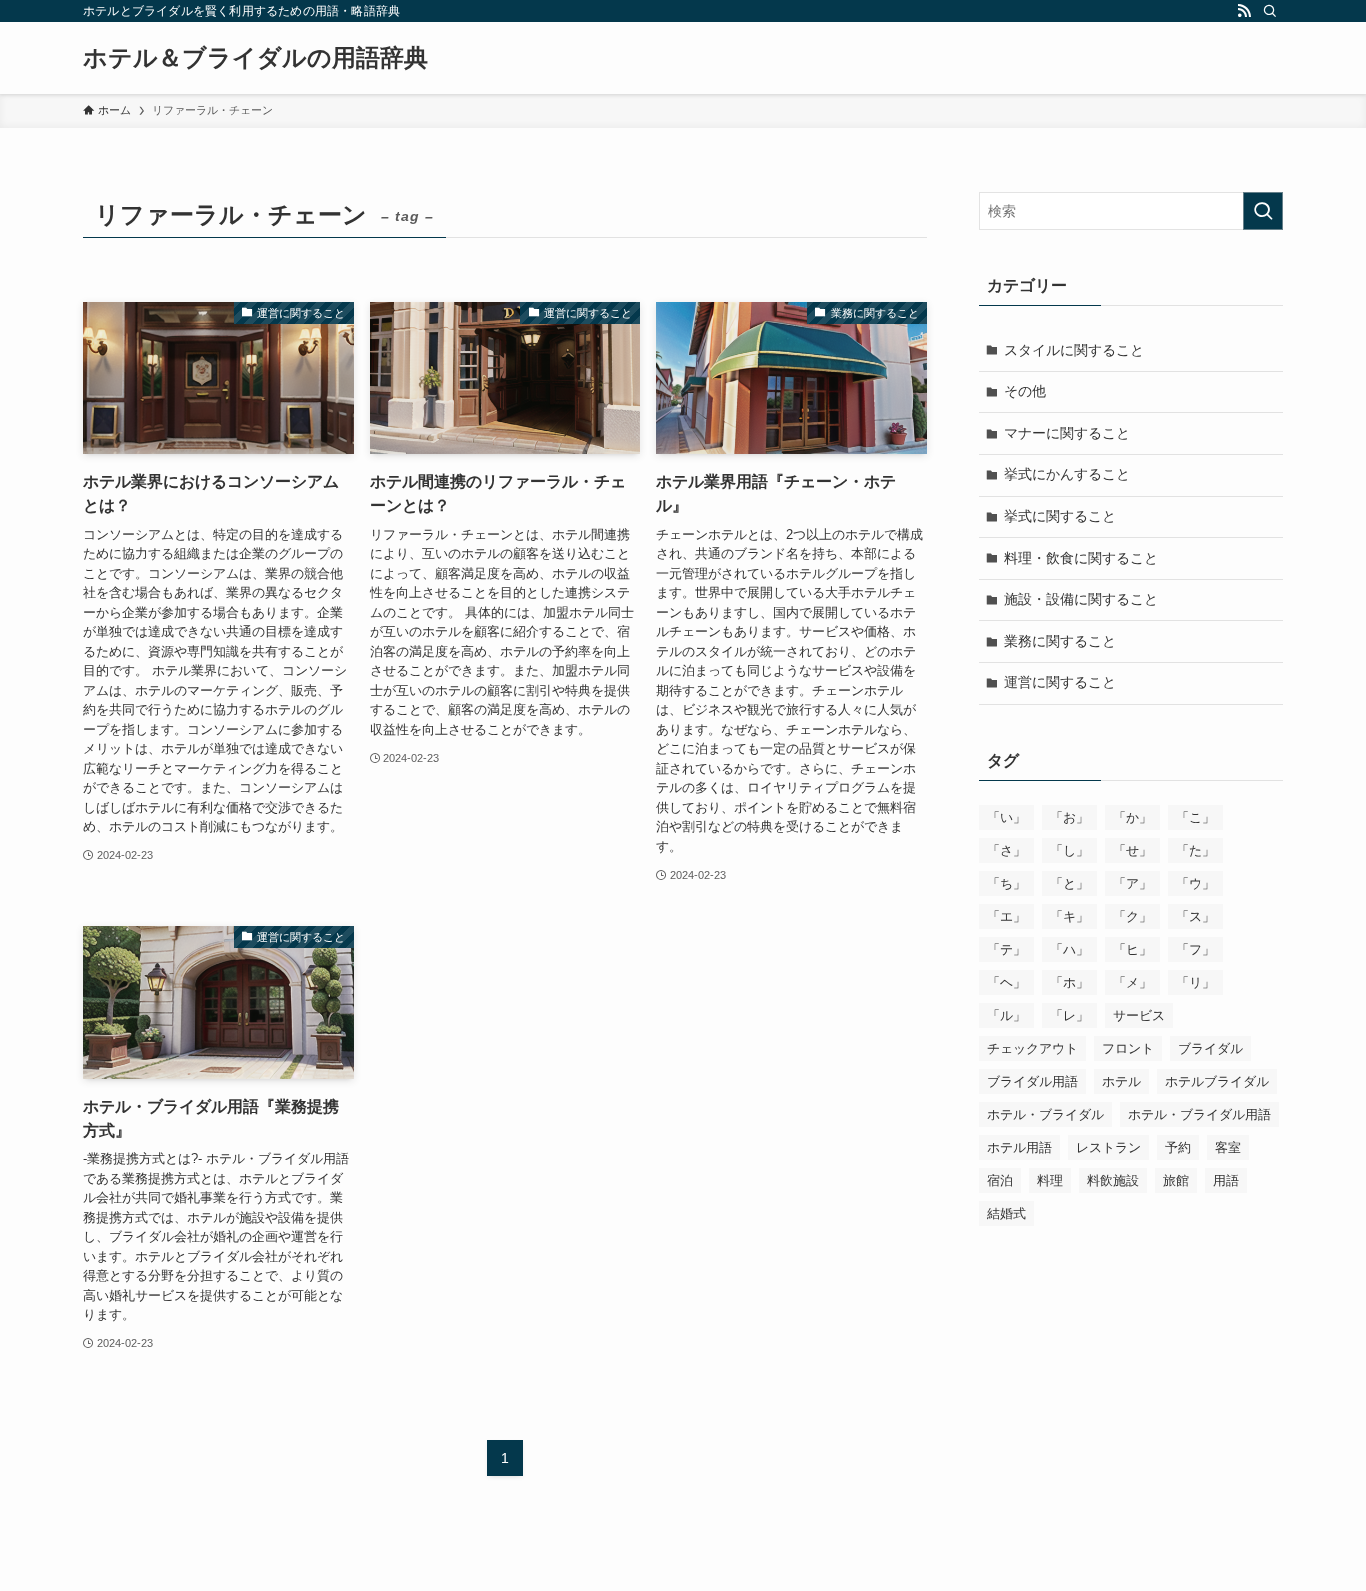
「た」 (1195, 850)
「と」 (1069, 883)
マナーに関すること (1067, 433)
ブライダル (1210, 1048)
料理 (1050, 1180)
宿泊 (1000, 1180)
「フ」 (1195, 949)
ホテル (1121, 1081)
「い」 (1006, 817)
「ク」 (1132, 916)
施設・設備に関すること (1081, 599)
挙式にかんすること (1067, 474)
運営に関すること (1060, 682)
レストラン (1108, 1147)
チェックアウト (1032, 1048)
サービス (1139, 1015)
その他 (1025, 391)
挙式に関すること (1060, 516)
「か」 (1132, 817)
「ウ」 (1195, 883)
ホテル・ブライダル (1045, 1114)
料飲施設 (1113, 1180)
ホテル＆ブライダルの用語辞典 (255, 58)
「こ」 (1195, 817)
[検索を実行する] (1263, 211)
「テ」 (1006, 949)
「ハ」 (1069, 949)
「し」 (1069, 850)
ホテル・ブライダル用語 (1199, 1114)
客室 (1228, 1147)
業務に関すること (1060, 641)
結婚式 (1006, 1213)
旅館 (1176, 1180)
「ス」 (1195, 916)
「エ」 (1006, 916)
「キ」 (1069, 916)
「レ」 (1069, 1015)
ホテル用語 (1019, 1147)
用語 (1226, 1180)
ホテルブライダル (1217, 1081)
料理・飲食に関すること (1081, 558)
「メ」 (1132, 982)
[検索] (1270, 11)
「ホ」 (1069, 982)
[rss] (1244, 11)
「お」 (1069, 817)
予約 (1178, 1147)
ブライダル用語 (1032, 1081)
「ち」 (1006, 883)
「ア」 (1132, 883)
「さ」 (1006, 850)
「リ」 (1195, 982)
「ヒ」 (1132, 949)
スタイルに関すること (1074, 350)
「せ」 (1132, 850)
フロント (1128, 1048)
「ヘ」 (1006, 982)
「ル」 (1006, 1015)
